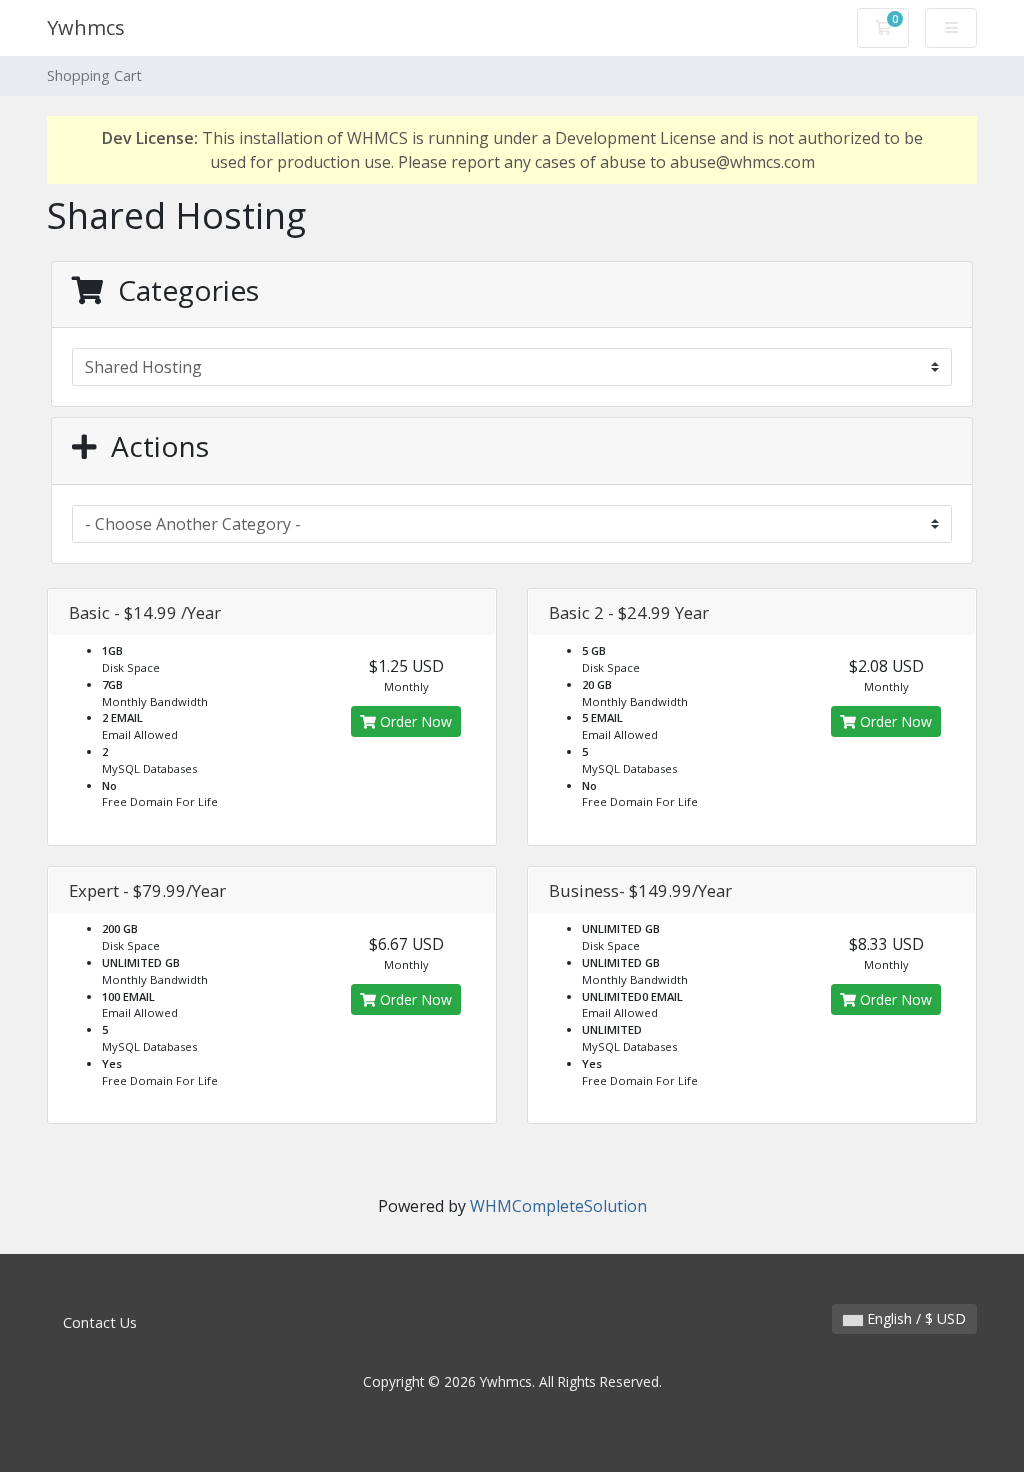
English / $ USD (914, 1318)
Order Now (414, 721)
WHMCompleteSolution (558, 1206)
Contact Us (100, 1322)
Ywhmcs (86, 27)
